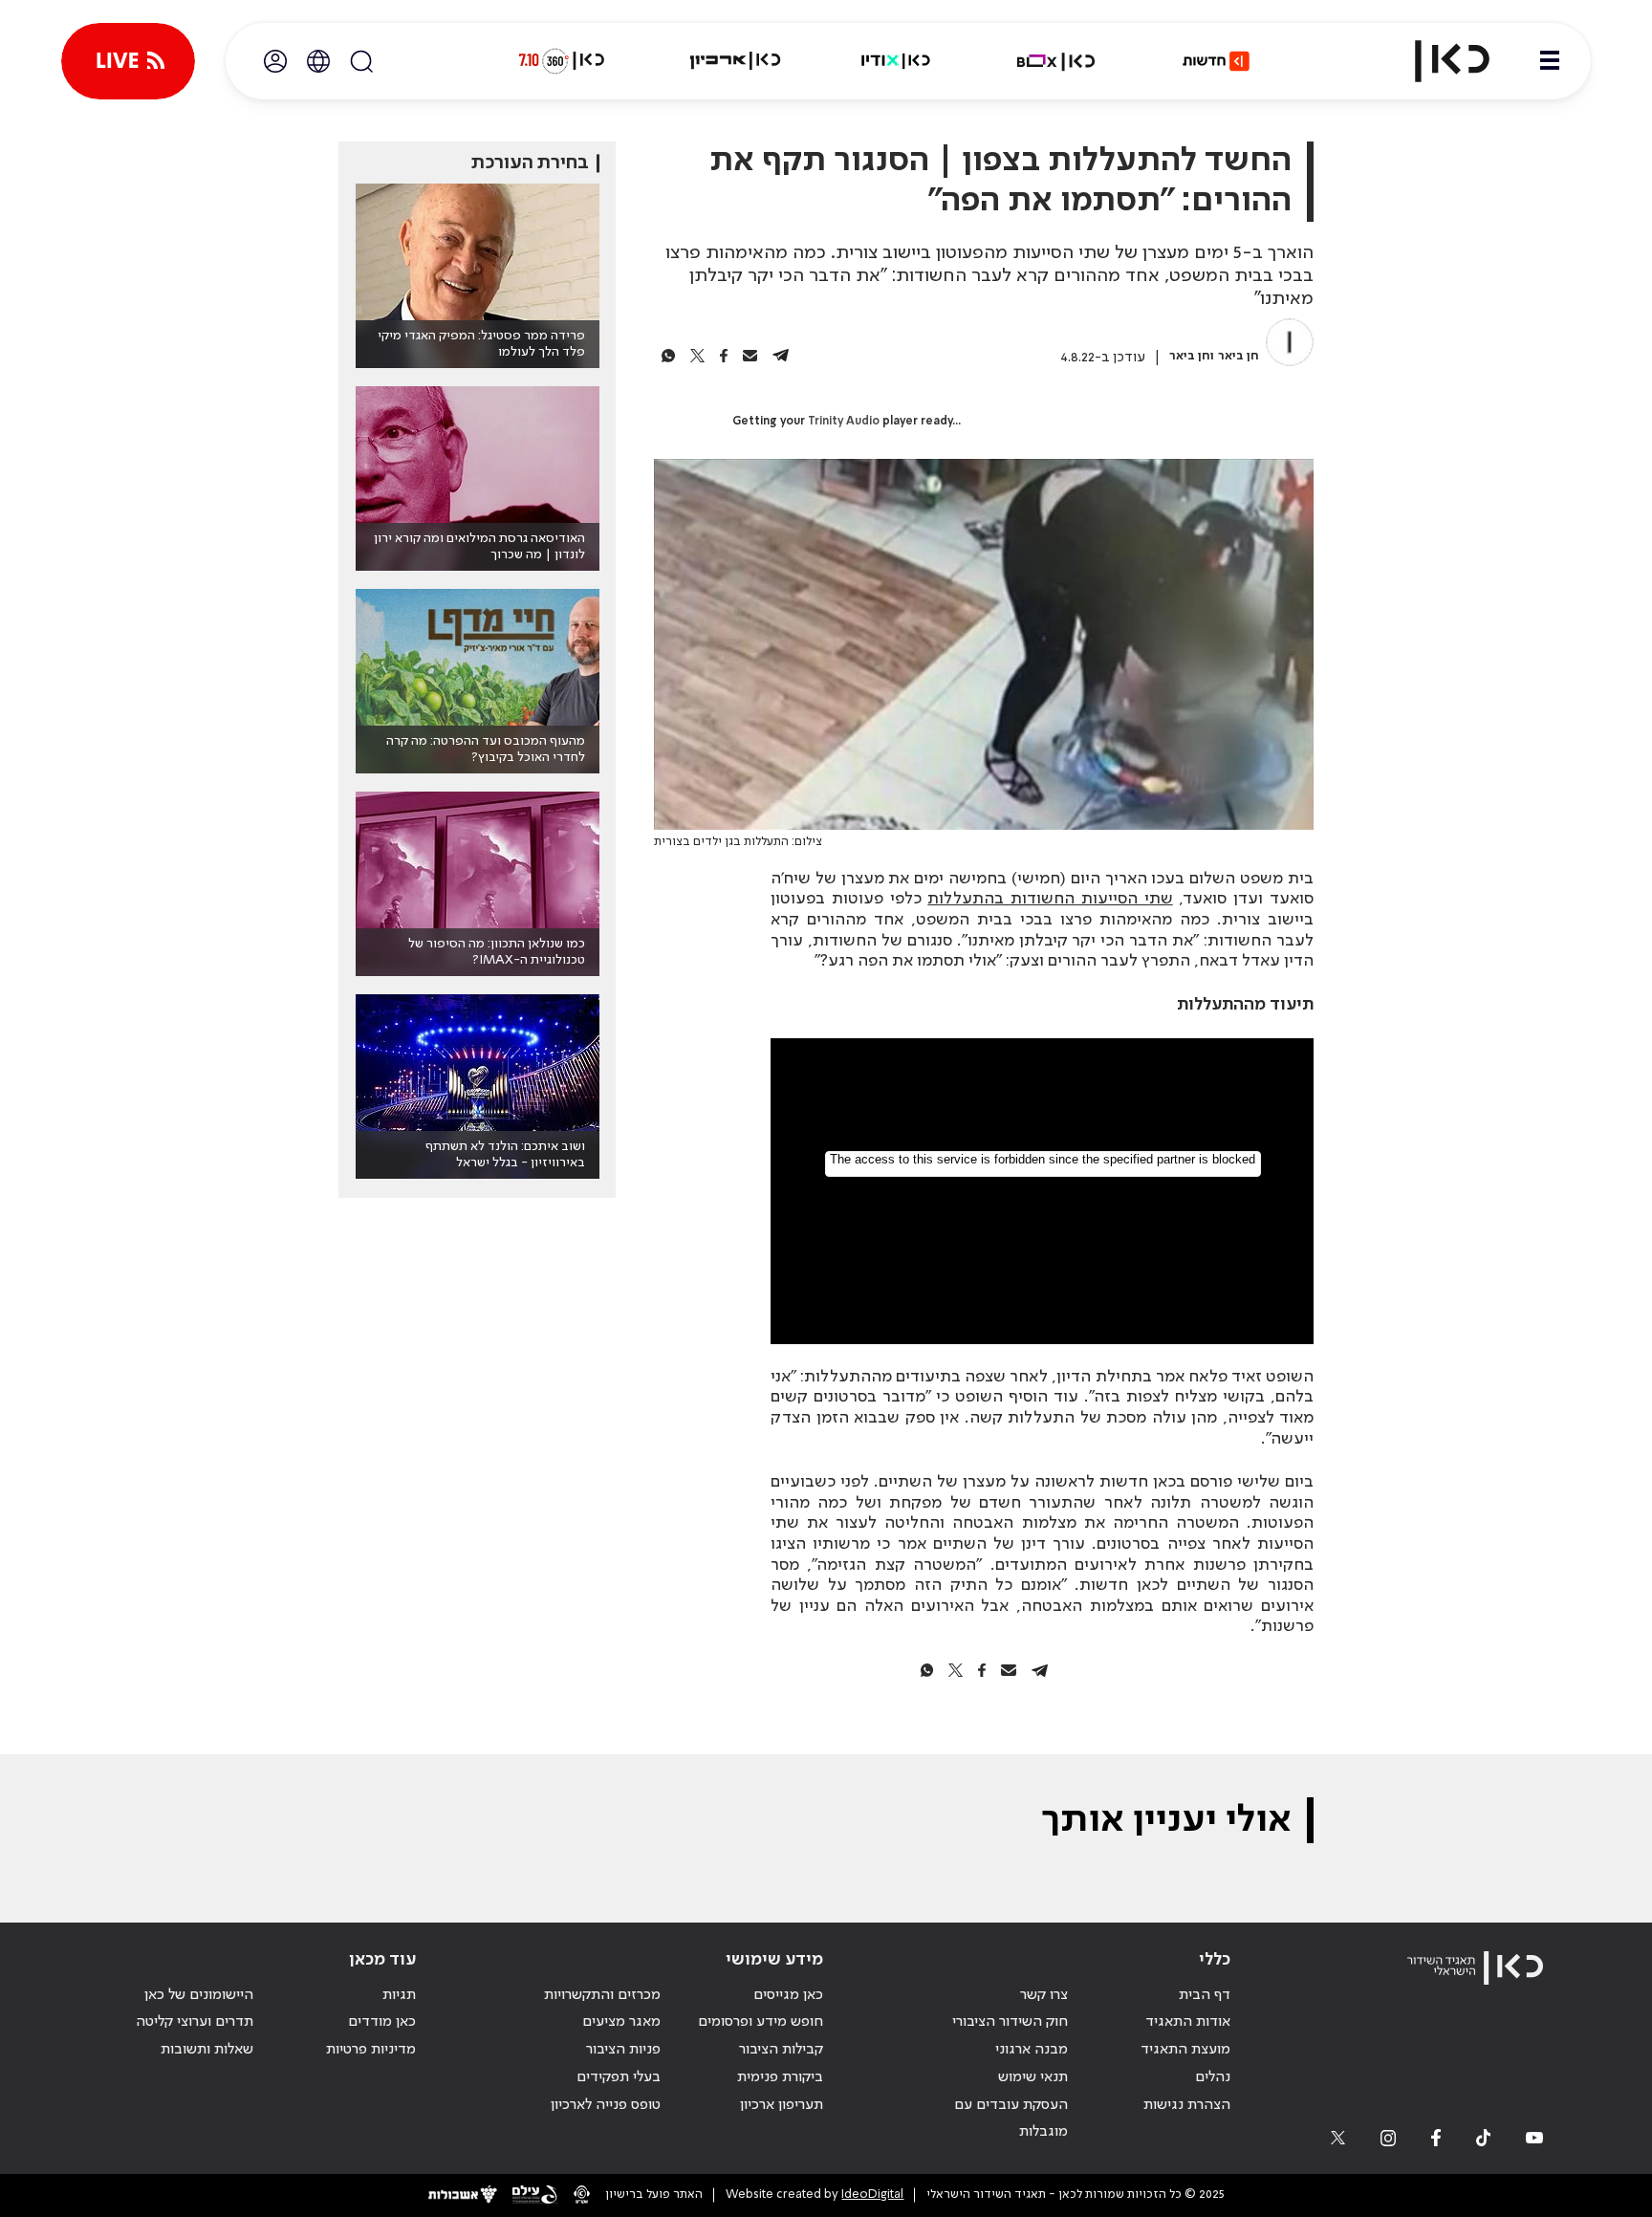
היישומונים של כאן (199, 1995)
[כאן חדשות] (1216, 61)
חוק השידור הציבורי (1010, 2022)
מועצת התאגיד (1185, 2050)
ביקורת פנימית (780, 2077)
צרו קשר (1044, 1995)
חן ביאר (1239, 356)
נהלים (1213, 2077)
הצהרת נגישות (1187, 2105)
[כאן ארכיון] (735, 61)
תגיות (399, 1995)
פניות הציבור (623, 2050)
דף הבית (1205, 1995)
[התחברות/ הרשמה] (275, 61)
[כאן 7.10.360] (561, 61)
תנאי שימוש (1033, 2077)
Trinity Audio (844, 422)
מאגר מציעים (621, 2022)
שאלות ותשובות (207, 2050)
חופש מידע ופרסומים (761, 2022)
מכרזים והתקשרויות (602, 1995)
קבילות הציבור (781, 2050)
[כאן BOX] (1056, 61)
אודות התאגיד (1188, 2022)
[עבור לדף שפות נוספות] (318, 61)
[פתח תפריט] (1550, 61)
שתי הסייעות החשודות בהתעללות (1050, 899)
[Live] (128, 61)
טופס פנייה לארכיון (606, 2105)
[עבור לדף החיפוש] (361, 61)
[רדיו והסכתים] (896, 61)
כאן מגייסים (788, 1995)
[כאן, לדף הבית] (1436, 61)
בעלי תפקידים (619, 2077)
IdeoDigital (872, 2195)
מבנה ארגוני (1032, 2050)
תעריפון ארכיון (782, 2105)
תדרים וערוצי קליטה (195, 2022)
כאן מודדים (382, 2022)
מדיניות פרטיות (371, 2050)
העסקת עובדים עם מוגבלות (1011, 2119)
